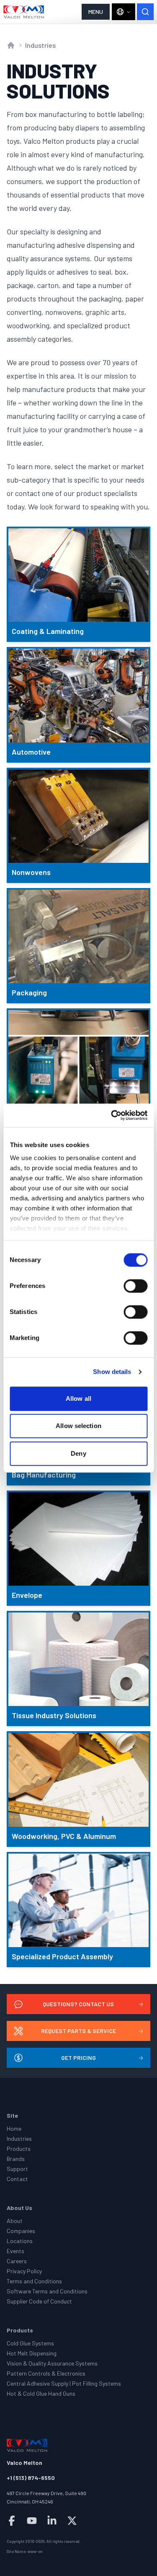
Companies (21, 2231)
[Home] (24, 12)
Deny (78, 1453)
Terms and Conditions (34, 2281)
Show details (112, 1372)
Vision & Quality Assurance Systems (52, 2363)
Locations (20, 2241)
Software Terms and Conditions (47, 2291)
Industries (40, 45)
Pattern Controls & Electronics (46, 2373)
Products (19, 2149)
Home (14, 2128)
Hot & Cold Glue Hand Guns (41, 2393)
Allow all (78, 1398)
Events (15, 2251)
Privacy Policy (24, 2271)
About (15, 2221)
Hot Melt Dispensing (32, 2353)
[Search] (145, 12)
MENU (96, 12)
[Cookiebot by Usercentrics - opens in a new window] (112, 1115)
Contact (17, 2179)
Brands (16, 2159)
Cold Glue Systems (30, 2343)
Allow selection (78, 1426)
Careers (17, 2261)
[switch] (135, 1286)
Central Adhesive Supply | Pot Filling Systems (64, 2383)
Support (17, 2169)
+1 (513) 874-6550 (31, 2478)
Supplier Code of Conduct (39, 2301)
